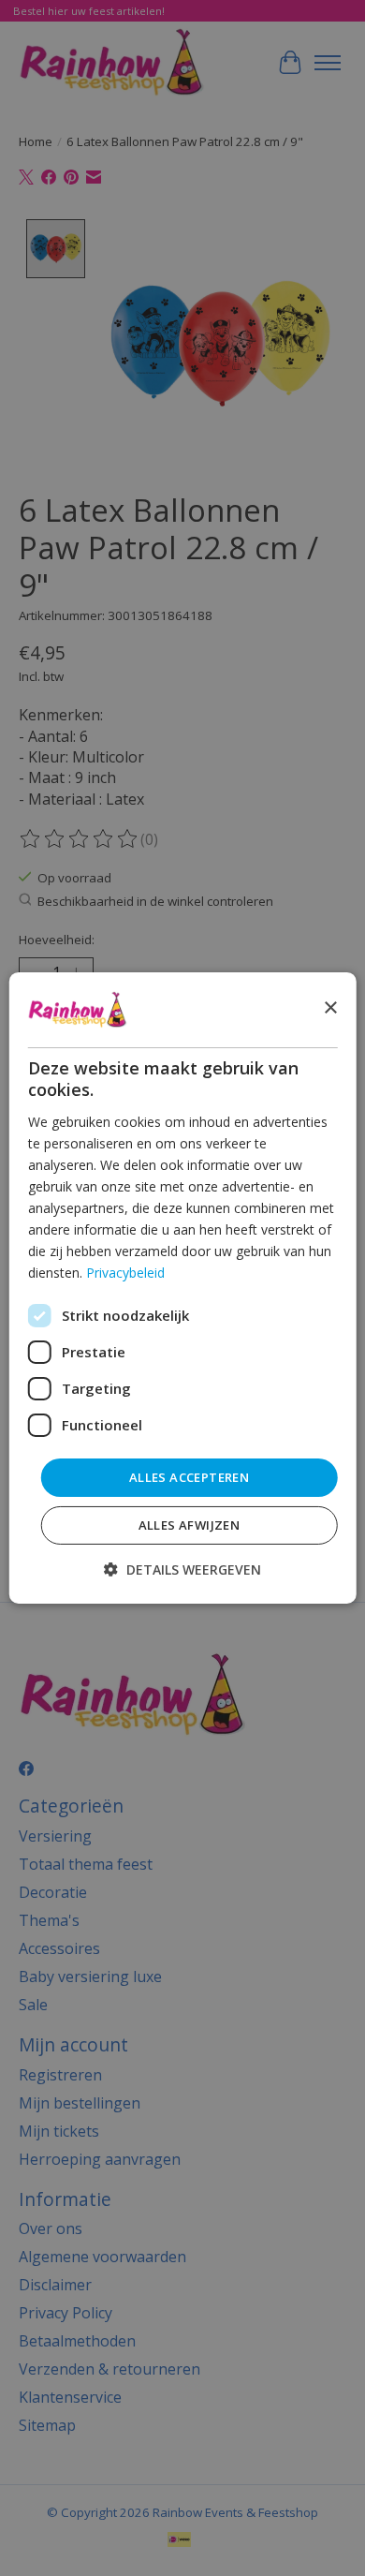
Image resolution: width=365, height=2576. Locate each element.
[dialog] (183, 1288)
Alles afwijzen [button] (190, 1525)
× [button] (330, 1008)
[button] (182, 1569)
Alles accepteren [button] (189, 1476)
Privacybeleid (125, 1273)
